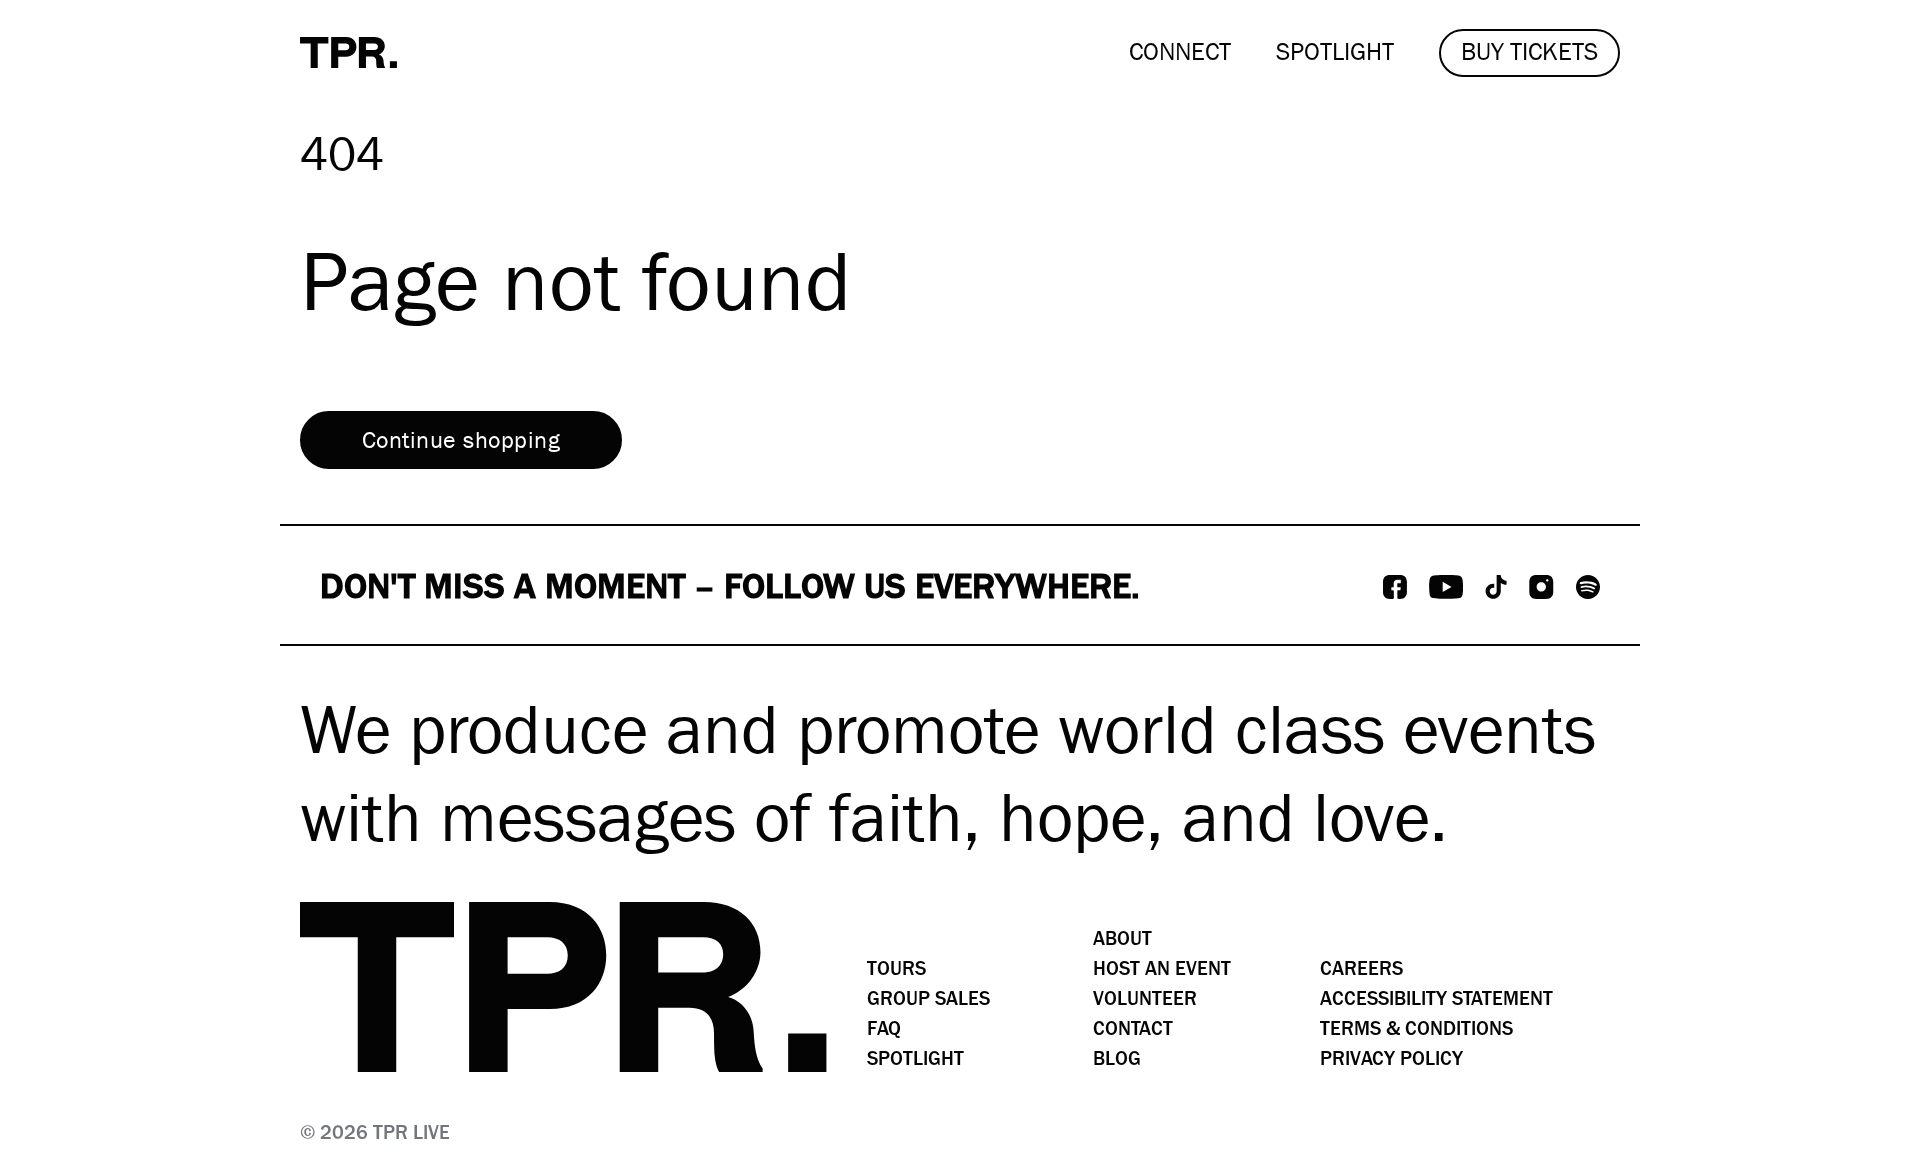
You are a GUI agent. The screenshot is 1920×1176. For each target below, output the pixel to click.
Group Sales (928, 998)
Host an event (1162, 968)
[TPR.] (348, 52)
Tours (896, 968)
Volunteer (1145, 998)
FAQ (884, 1028)
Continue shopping (461, 440)
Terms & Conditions (1416, 1028)
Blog (1117, 1058)
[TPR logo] (563, 987)
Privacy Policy (1391, 1058)
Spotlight (915, 1058)
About (1122, 938)
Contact (1133, 1028)
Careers (1361, 968)
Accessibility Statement (1436, 998)
